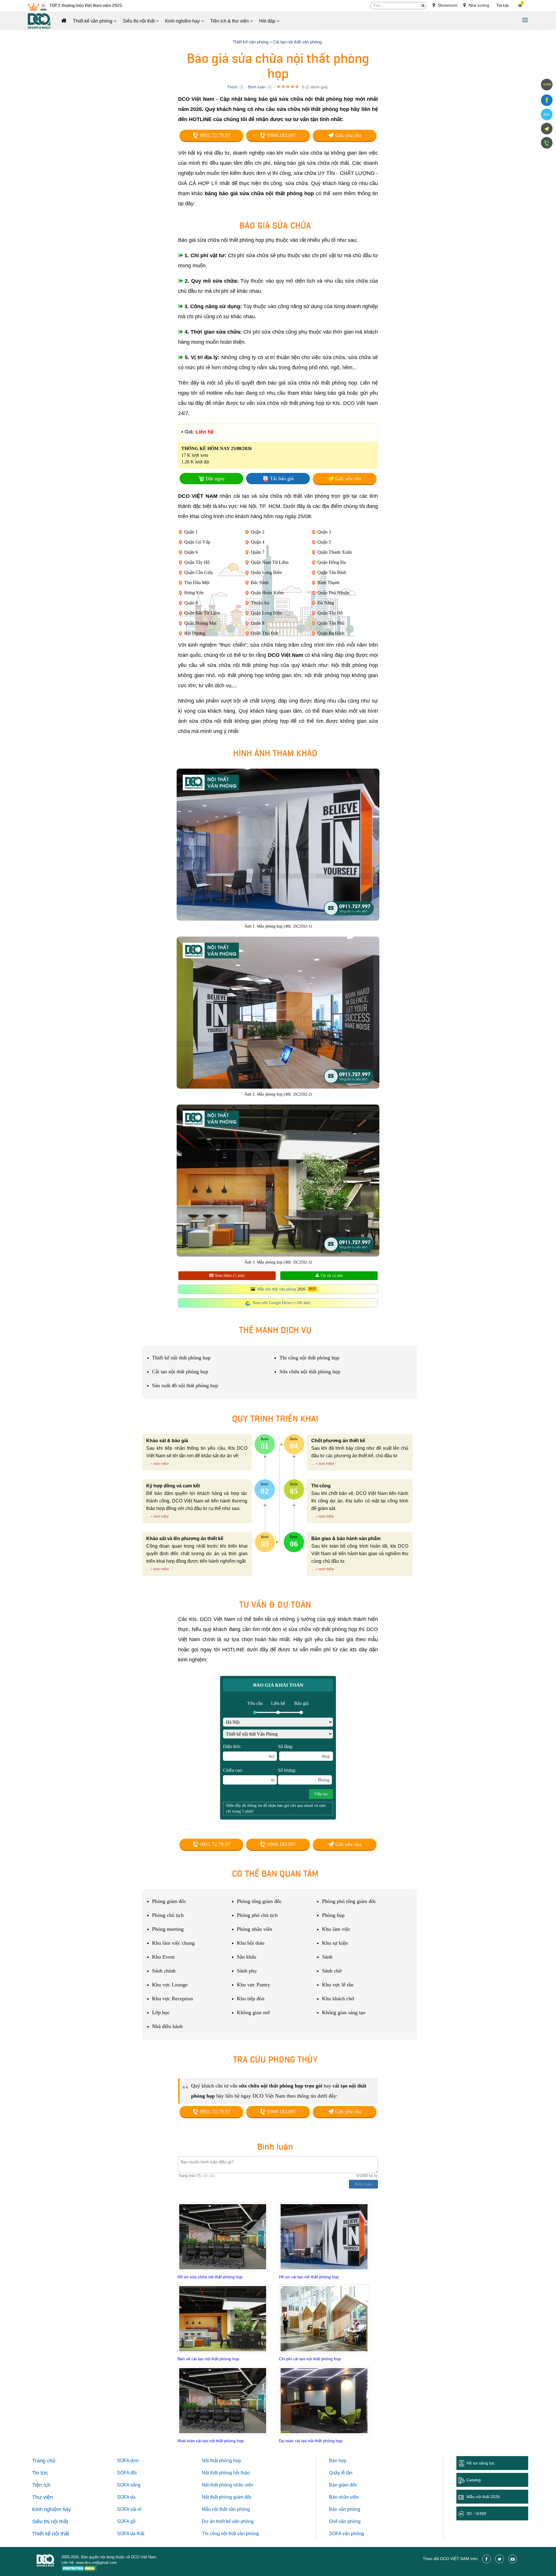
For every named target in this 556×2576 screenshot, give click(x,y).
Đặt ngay (215, 478)
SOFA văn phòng (346, 2534)
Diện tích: (249, 1751)
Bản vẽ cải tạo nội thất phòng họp (208, 2359)
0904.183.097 (281, 135)
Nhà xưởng (478, 5)
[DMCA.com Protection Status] (79, 2569)
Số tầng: (304, 1751)
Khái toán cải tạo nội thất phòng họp (211, 2441)
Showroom (447, 5)
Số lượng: (304, 1775)
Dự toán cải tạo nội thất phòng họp (311, 2441)
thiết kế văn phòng (235, 2521)
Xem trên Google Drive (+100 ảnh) (282, 1303)
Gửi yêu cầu (348, 135)
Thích (232, 87)
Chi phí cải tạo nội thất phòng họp (310, 2359)
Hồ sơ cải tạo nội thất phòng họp (309, 2277)
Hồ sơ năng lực (481, 2463)
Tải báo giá (282, 478)
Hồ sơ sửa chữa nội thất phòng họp (210, 2277)
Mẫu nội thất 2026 (483, 2497)
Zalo (547, 114)
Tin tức (503, 6)
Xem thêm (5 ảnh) (229, 1276)
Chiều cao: (249, 1775)
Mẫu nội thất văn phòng (277, 1289)
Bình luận (257, 87)
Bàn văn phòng (345, 2509)
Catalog (474, 2480)
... (148, 1463)
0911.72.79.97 (214, 135)
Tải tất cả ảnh (331, 1276)
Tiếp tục (321, 1794)
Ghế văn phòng (345, 2521)
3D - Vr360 (476, 2513)
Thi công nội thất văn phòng (230, 2534)
